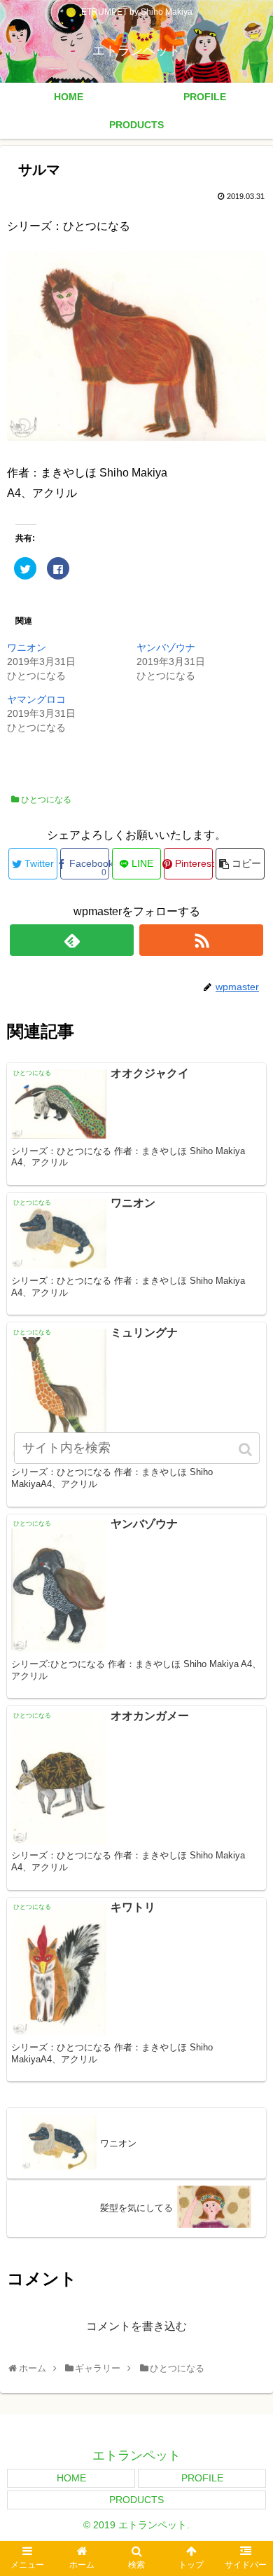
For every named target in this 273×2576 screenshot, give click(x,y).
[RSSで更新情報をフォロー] (202, 940)
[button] (246, 1450)
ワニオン (27, 648)
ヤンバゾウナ (166, 648)
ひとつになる (46, 800)
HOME (71, 2478)
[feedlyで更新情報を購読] (72, 940)
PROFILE (202, 2478)
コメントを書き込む (136, 2326)
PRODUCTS (136, 2500)
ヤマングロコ (36, 699)
